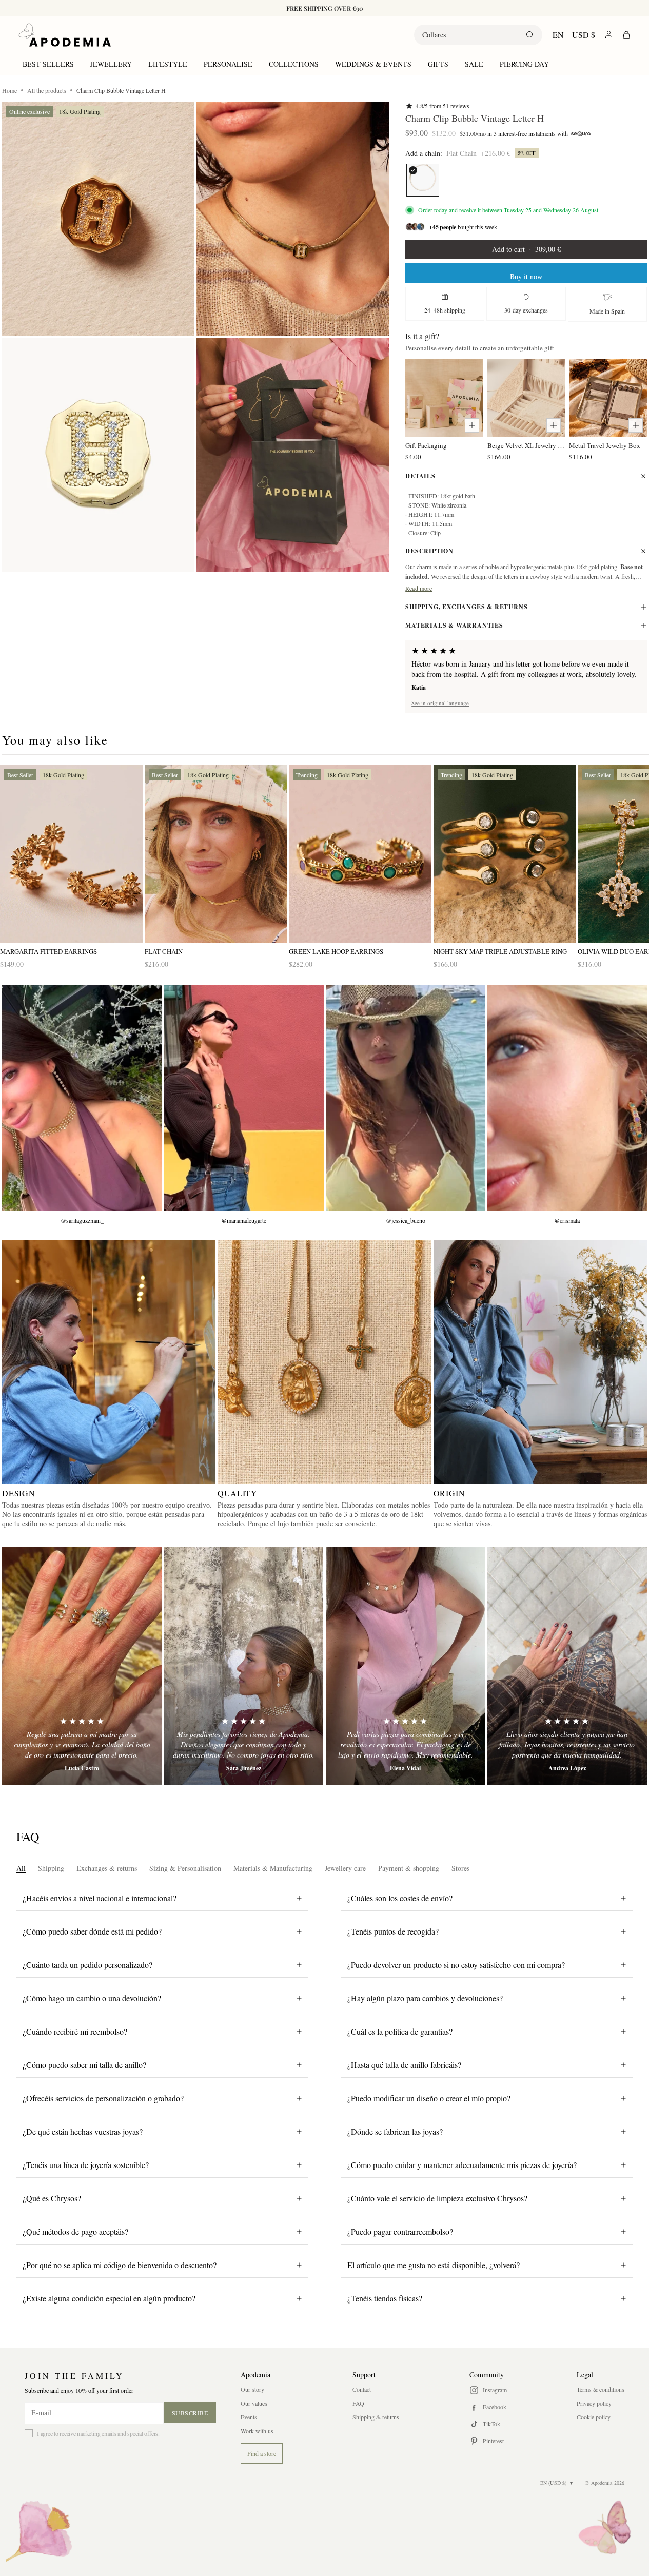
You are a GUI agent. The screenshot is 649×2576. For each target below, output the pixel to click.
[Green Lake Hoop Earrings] (360, 854)
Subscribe (190, 2413)
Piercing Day (524, 64)
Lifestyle (168, 64)
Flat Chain (164, 952)
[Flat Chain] (423, 180)
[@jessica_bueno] (406, 1098)
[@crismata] (567, 1098)
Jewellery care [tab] (345, 1868)
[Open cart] (626, 35)
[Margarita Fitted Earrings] (71, 854)
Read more (419, 588)
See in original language (440, 703)
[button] (98, 219)
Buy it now (526, 276)
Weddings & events (373, 64)
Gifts (438, 64)
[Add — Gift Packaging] (472, 425)
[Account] (609, 35)
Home (9, 90)
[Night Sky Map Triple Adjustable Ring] (505, 854)
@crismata (567, 1220)
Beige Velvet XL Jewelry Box (526, 445)
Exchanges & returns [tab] (107, 1868)
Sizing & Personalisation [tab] (185, 1868)
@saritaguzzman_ (82, 1220)
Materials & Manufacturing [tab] (273, 1868)
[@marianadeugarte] (243, 1098)
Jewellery (111, 64)
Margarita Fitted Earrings (48, 952)
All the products (47, 90)
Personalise (228, 64)
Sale (474, 64)
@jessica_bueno (406, 1220)
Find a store (262, 2453)
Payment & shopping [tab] (409, 1868)
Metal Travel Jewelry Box (605, 445)
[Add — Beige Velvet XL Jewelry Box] (554, 425)
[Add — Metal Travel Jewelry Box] (636, 425)
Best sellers (48, 64)
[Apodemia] (65, 35)
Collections (294, 64)
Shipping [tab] (51, 1868)
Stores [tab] (460, 1868)
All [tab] (21, 1868)
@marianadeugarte (244, 1220)
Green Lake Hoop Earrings (336, 952)
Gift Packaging (426, 445)
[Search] (530, 35)
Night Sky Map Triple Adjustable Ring (500, 952)
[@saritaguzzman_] (82, 1098)
